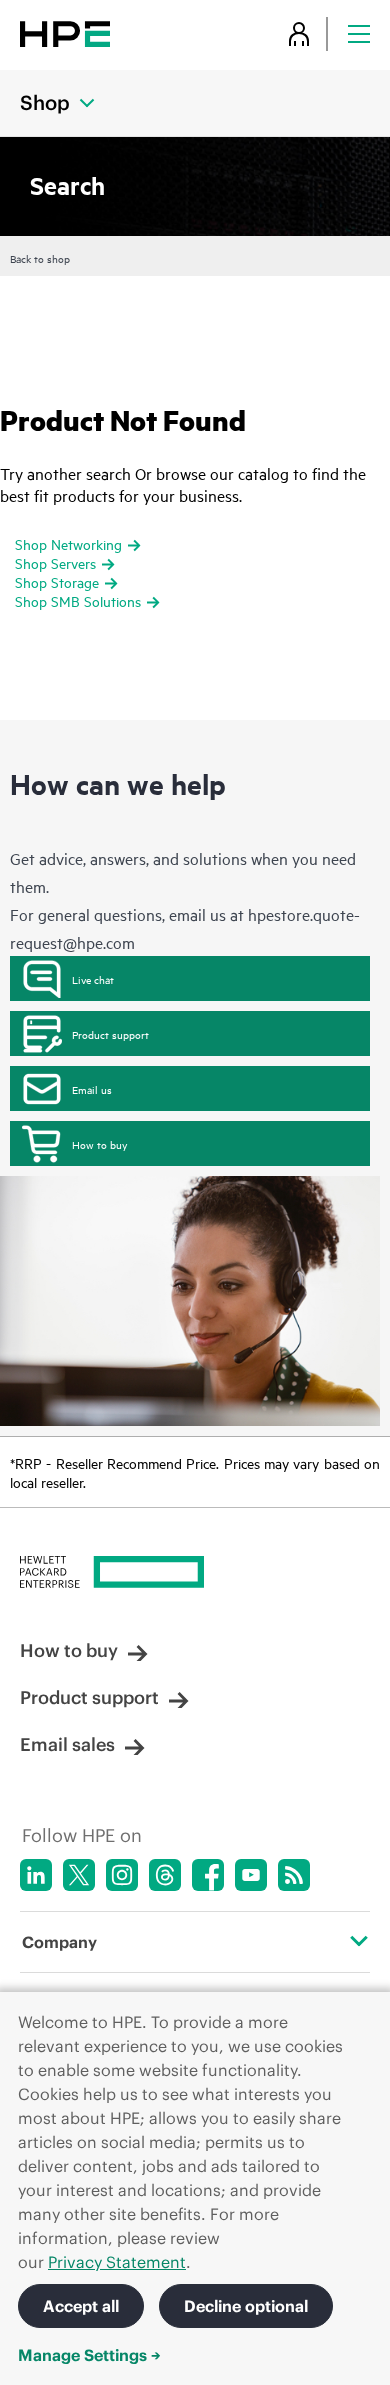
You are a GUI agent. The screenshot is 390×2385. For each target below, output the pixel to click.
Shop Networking (68, 543)
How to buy (99, 1144)
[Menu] (359, 33)
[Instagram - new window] (122, 1875)
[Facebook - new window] (208, 1875)
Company (59, 1942)
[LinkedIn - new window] (36, 1875)
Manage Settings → (89, 2355)
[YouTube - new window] (251, 1875)
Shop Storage (57, 581)
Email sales (67, 1744)
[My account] (299, 33)
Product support (110, 1034)
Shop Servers (55, 562)
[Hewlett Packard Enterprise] (65, 33)
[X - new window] (79, 1875)
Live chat (93, 979)
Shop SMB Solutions (78, 600)
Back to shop (40, 258)
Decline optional (246, 2306)
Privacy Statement (117, 2262)
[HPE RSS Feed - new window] (294, 1875)
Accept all (81, 2306)
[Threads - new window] (165, 1875)
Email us (92, 1089)
